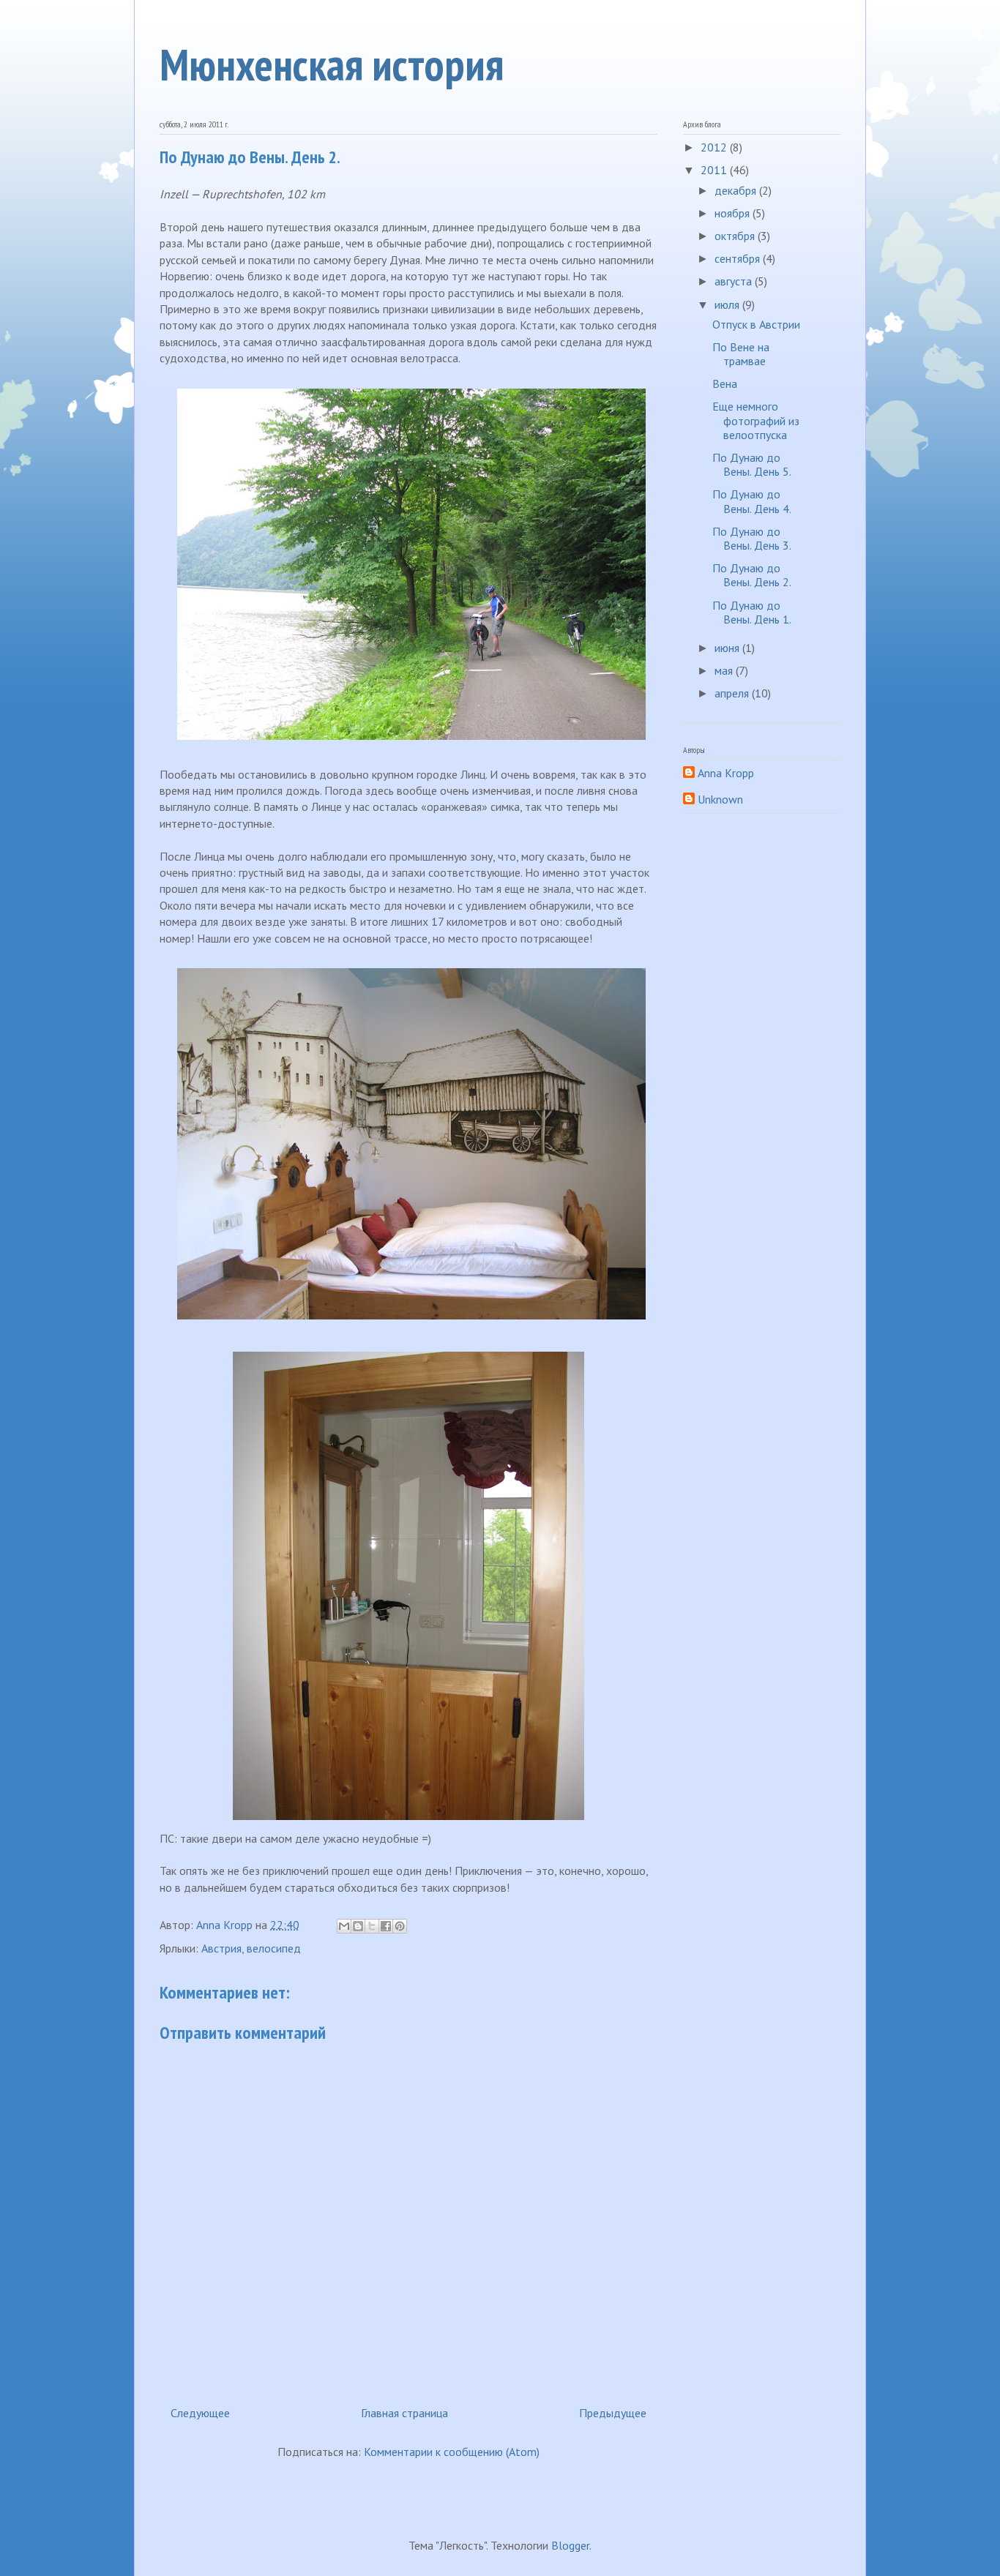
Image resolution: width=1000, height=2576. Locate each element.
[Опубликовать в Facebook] (386, 1926)
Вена (725, 383)
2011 (715, 170)
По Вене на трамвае (741, 354)
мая (725, 670)
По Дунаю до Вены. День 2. (752, 575)
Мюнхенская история (332, 64)
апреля (733, 693)
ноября (734, 213)
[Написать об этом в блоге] (358, 1926)
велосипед (274, 1948)
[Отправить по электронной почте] (344, 1926)
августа (735, 281)
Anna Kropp (726, 773)
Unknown (720, 800)
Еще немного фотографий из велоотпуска (756, 420)
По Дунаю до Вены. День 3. (752, 538)
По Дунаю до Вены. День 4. (752, 501)
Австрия (221, 1948)
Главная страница (404, 2413)
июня (728, 648)
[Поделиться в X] (372, 1926)
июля (728, 304)
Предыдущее (613, 2413)
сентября (739, 258)
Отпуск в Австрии (756, 324)
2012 (715, 147)
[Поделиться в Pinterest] (400, 1926)
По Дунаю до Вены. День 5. (752, 464)
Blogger (570, 2545)
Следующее (200, 2413)
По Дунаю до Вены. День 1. (752, 612)
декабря (737, 190)
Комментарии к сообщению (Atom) (452, 2452)
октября (736, 236)
